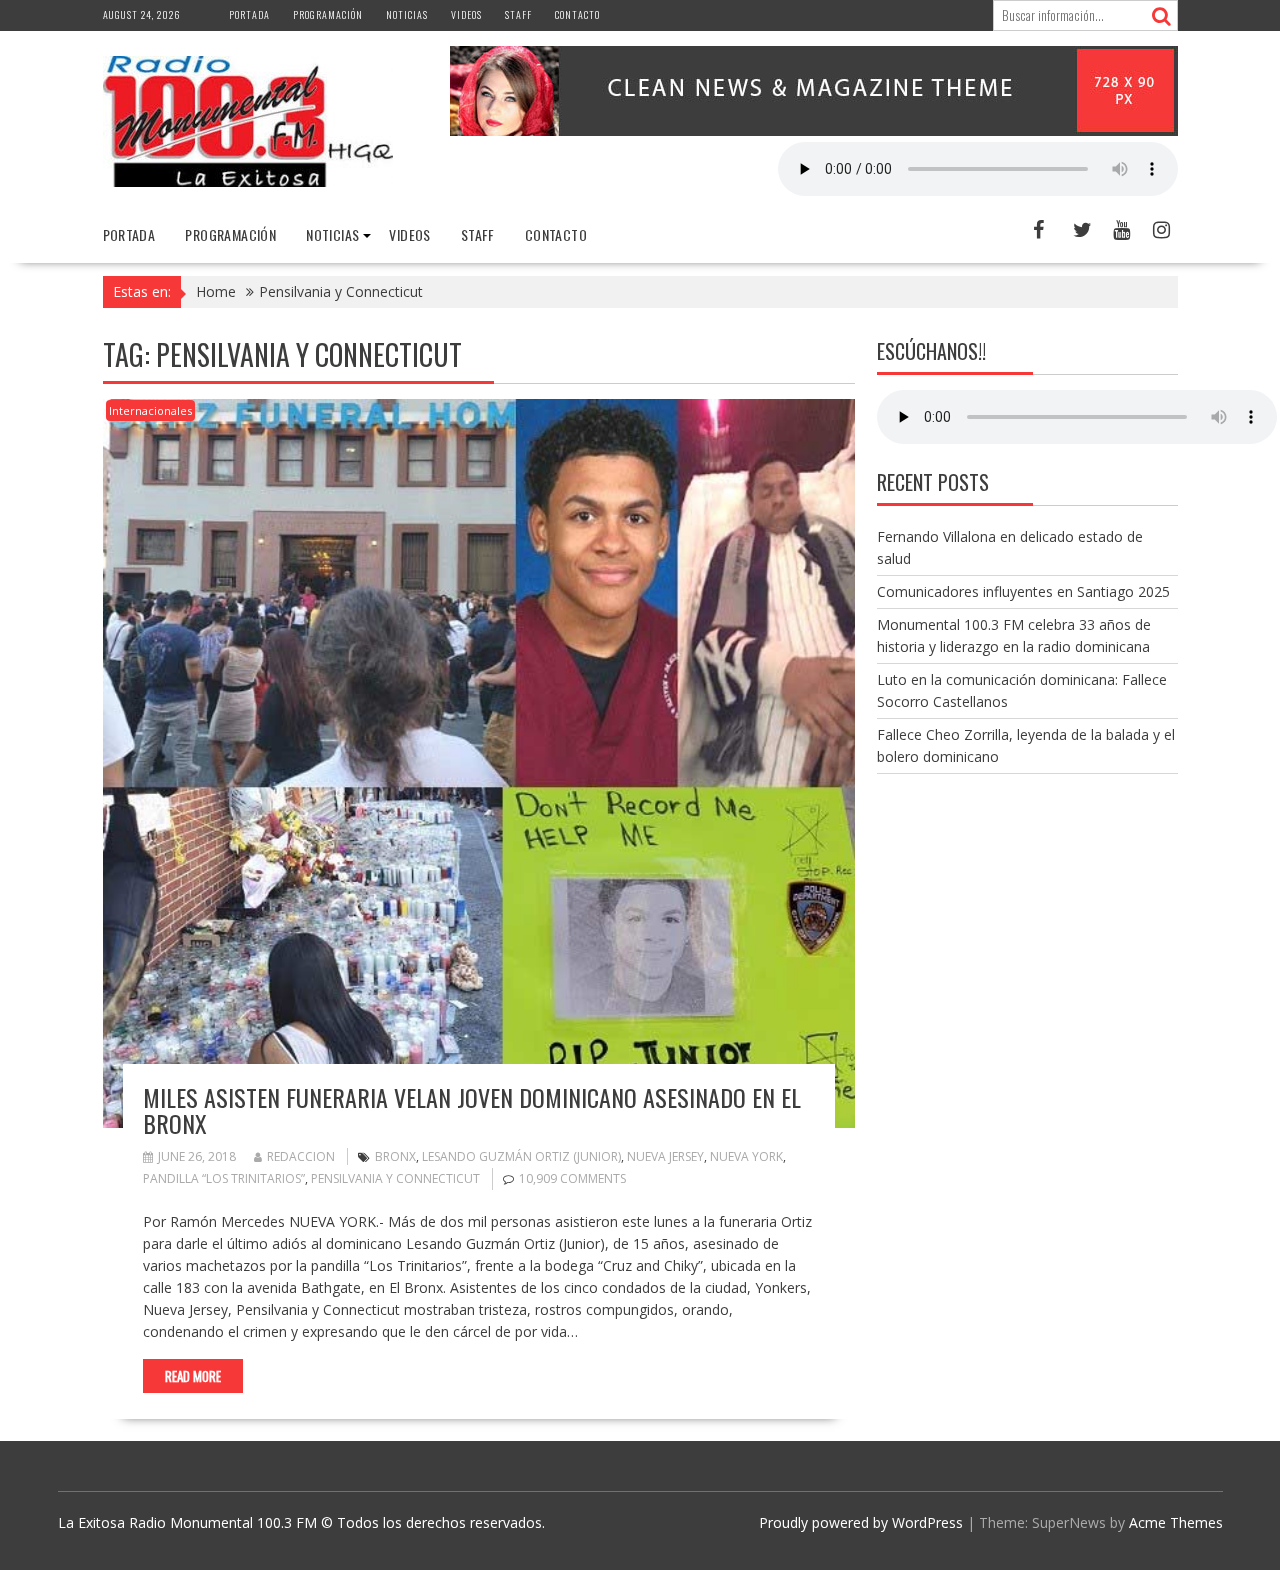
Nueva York (746, 1156)
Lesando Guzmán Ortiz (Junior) (521, 1156)
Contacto (577, 14)
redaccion (301, 1156)
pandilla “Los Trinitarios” (224, 1178)
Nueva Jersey (665, 1156)
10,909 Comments (572, 1178)
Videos (466, 14)
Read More (193, 1376)
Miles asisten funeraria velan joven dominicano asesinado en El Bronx (472, 1110)
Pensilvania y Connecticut (395, 1178)
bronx (395, 1156)
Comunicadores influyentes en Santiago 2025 (1023, 591)
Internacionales (150, 410)
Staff (518, 14)
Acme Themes (1176, 1522)
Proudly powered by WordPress (861, 1522)
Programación (328, 14)
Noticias (407, 14)
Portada (249, 14)
